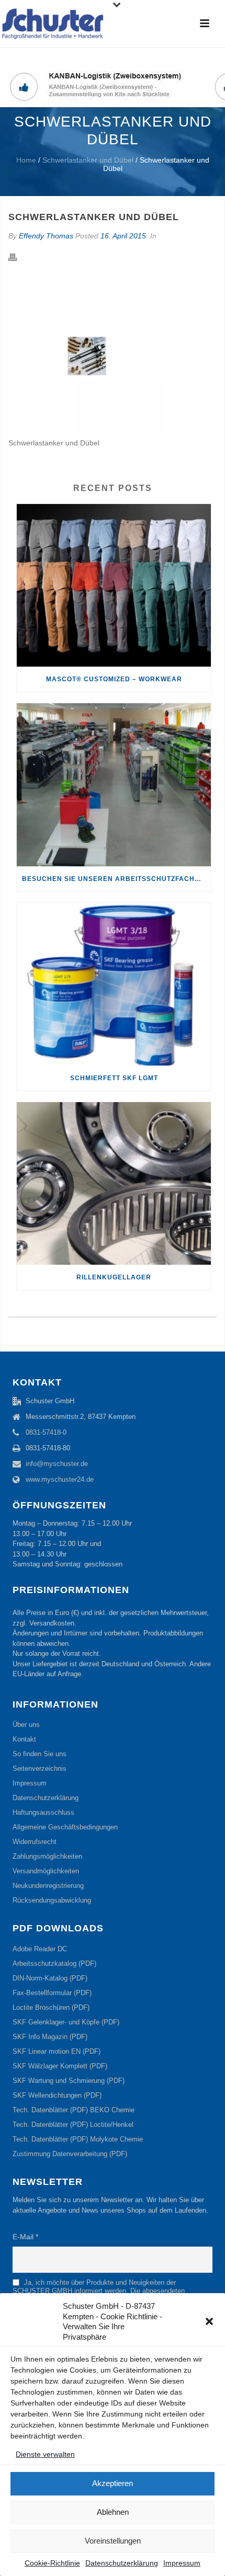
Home (26, 160)
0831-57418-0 (46, 1432)
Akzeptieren (113, 2483)
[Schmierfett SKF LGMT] (114, 984)
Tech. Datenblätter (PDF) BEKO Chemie (74, 2110)
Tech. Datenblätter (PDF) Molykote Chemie (78, 2139)
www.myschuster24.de (60, 1479)
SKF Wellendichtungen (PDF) (57, 2095)
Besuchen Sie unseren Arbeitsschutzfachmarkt (116, 879)
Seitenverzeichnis (40, 1768)
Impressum (182, 2563)
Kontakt (24, 1739)
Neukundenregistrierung (48, 1886)
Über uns (26, 1725)
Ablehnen (113, 2512)
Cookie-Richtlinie (52, 2563)
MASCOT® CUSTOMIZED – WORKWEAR (114, 679)
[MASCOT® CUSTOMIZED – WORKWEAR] (114, 585)
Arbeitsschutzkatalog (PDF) (54, 1964)
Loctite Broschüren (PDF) (51, 2007)
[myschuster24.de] (52, 24)
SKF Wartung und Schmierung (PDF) (69, 2081)
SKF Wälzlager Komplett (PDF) (60, 2066)
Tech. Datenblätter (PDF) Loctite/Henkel (73, 2125)
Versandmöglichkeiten (46, 1871)
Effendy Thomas (46, 236)
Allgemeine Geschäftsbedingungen (65, 1827)
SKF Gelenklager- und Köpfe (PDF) (66, 2022)
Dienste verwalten (45, 2454)
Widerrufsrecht (35, 1842)
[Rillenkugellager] (114, 1183)
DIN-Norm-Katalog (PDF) (50, 1978)
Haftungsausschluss (43, 1812)
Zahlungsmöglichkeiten (47, 1856)
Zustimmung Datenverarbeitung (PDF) (70, 2154)
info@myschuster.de (57, 1464)
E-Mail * (25, 2237)
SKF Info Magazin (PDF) (50, 2037)
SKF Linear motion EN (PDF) (57, 2051)
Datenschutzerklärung (122, 2563)
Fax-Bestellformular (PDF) (52, 1993)
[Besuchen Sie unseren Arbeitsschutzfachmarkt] (114, 785)
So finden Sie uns (40, 1754)
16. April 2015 (123, 236)
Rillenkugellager (114, 1277)
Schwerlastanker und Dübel (88, 160)
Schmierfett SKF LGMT (114, 1078)
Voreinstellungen (113, 2541)
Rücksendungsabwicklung (52, 1900)
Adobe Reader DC (40, 1949)
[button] (209, 2321)
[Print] (18, 257)
